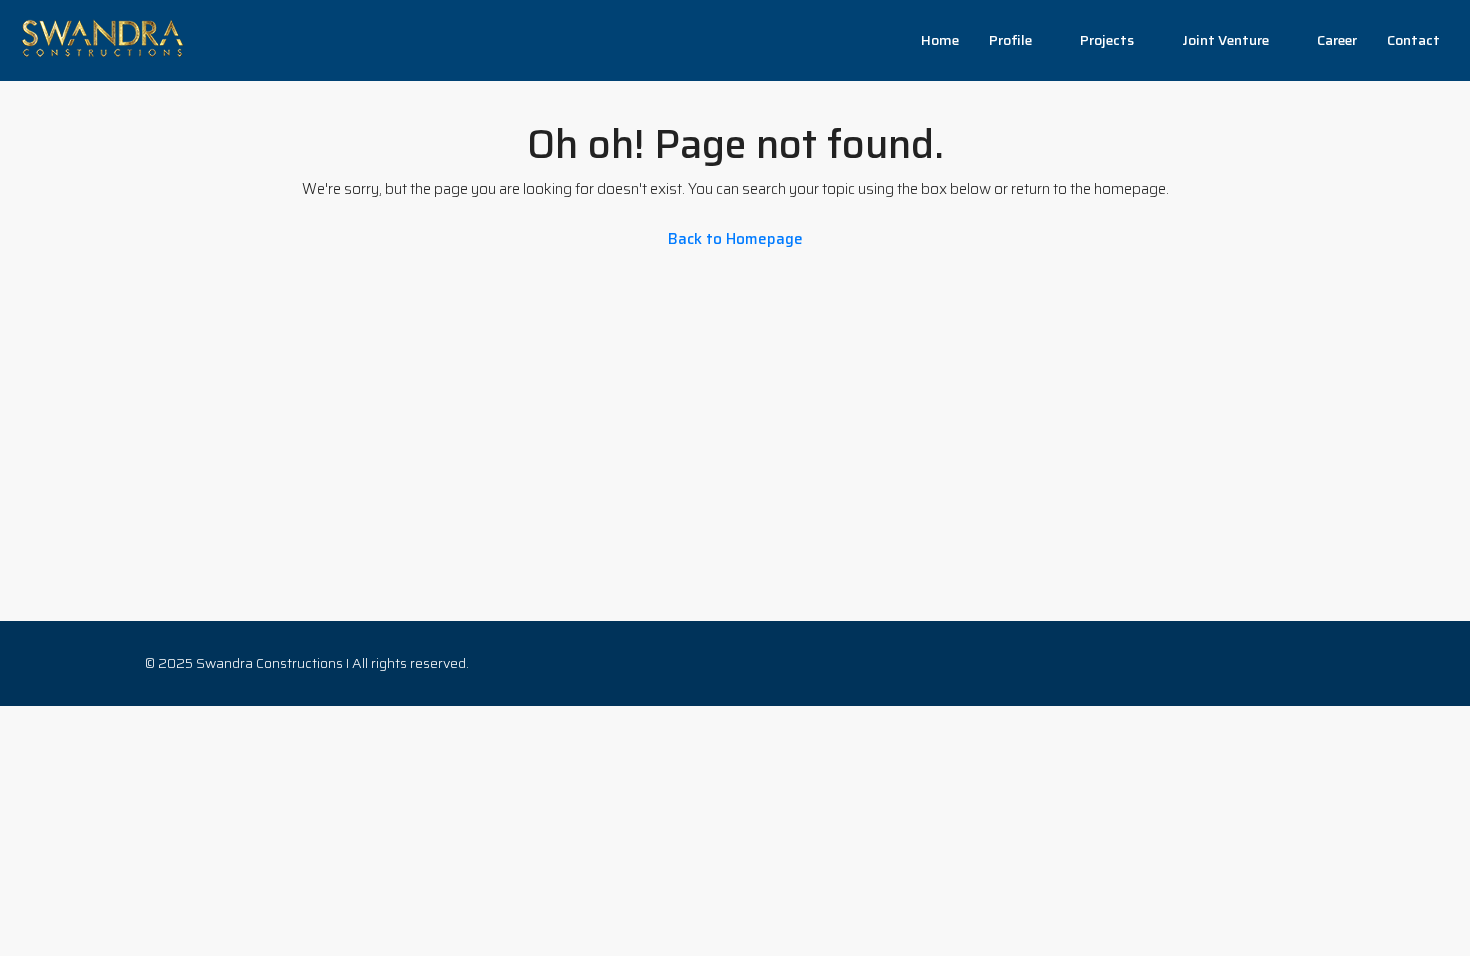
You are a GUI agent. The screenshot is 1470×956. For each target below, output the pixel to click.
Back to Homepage (735, 239)
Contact (1413, 40)
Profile (1010, 40)
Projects (1107, 40)
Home (940, 40)
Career (1337, 40)
